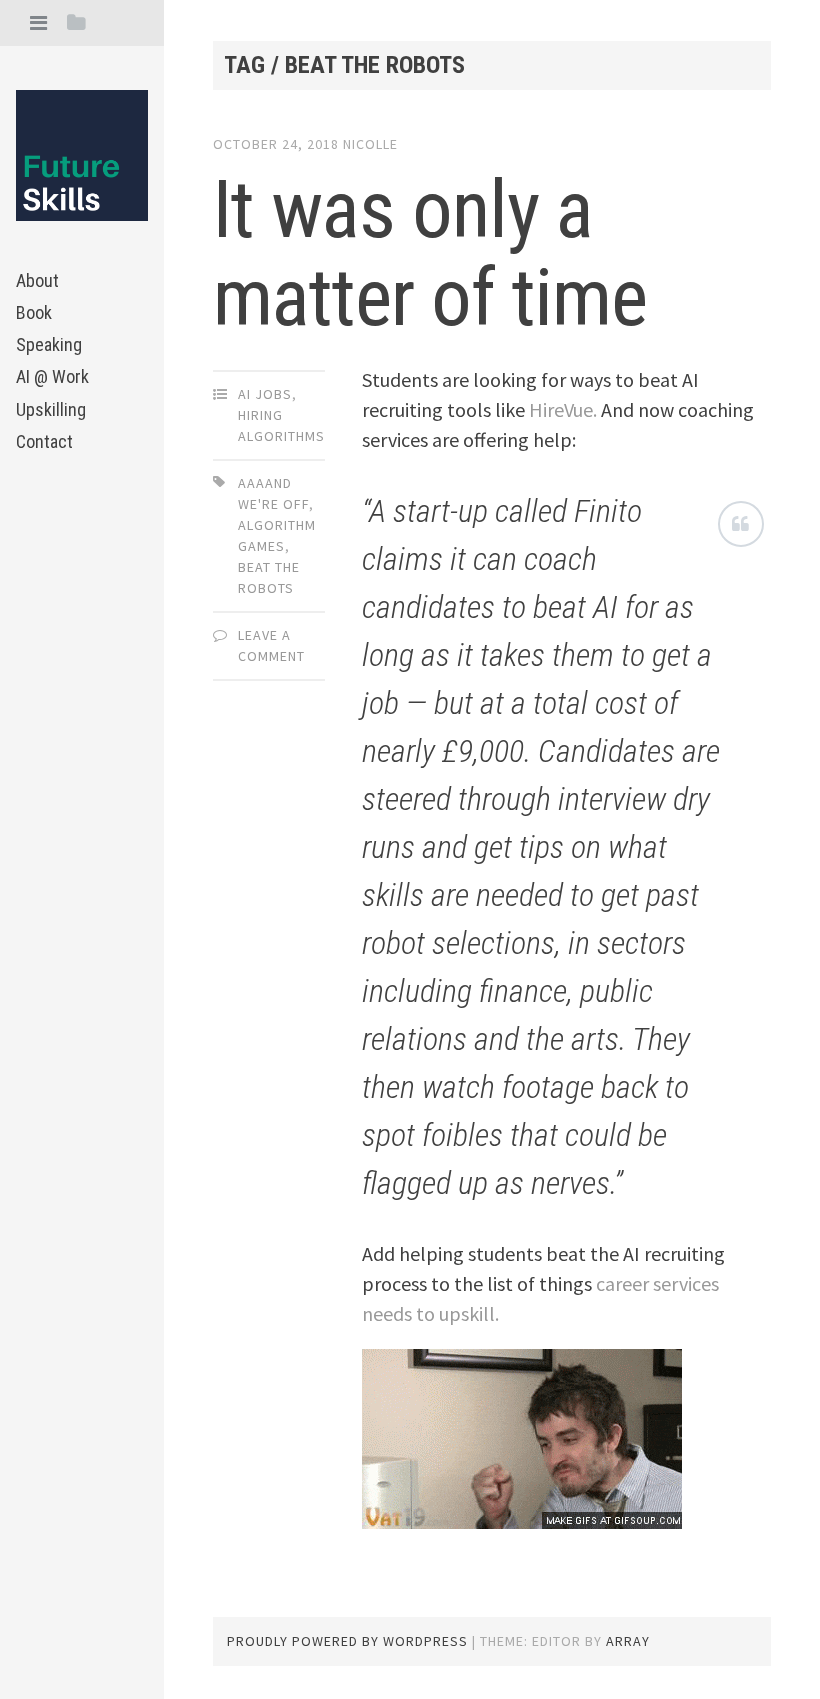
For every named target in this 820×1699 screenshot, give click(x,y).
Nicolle (370, 144)
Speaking (49, 344)
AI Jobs (265, 394)
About (37, 280)
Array (628, 1641)
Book (34, 312)
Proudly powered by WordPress (347, 1641)
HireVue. (563, 409)
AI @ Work (52, 376)
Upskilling (51, 409)
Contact (44, 441)
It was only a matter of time (430, 254)
